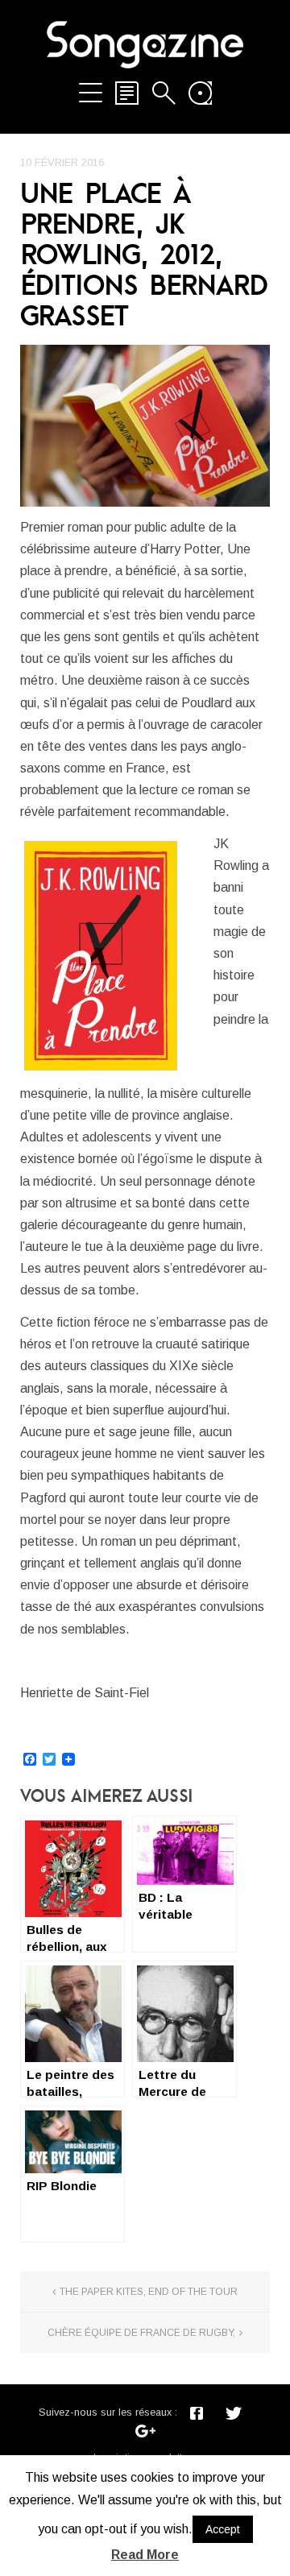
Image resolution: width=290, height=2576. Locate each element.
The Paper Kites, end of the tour (149, 2292)
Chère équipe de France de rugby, (141, 2333)
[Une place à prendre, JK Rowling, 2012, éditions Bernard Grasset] (145, 426)
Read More (145, 2555)
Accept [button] (223, 2529)
